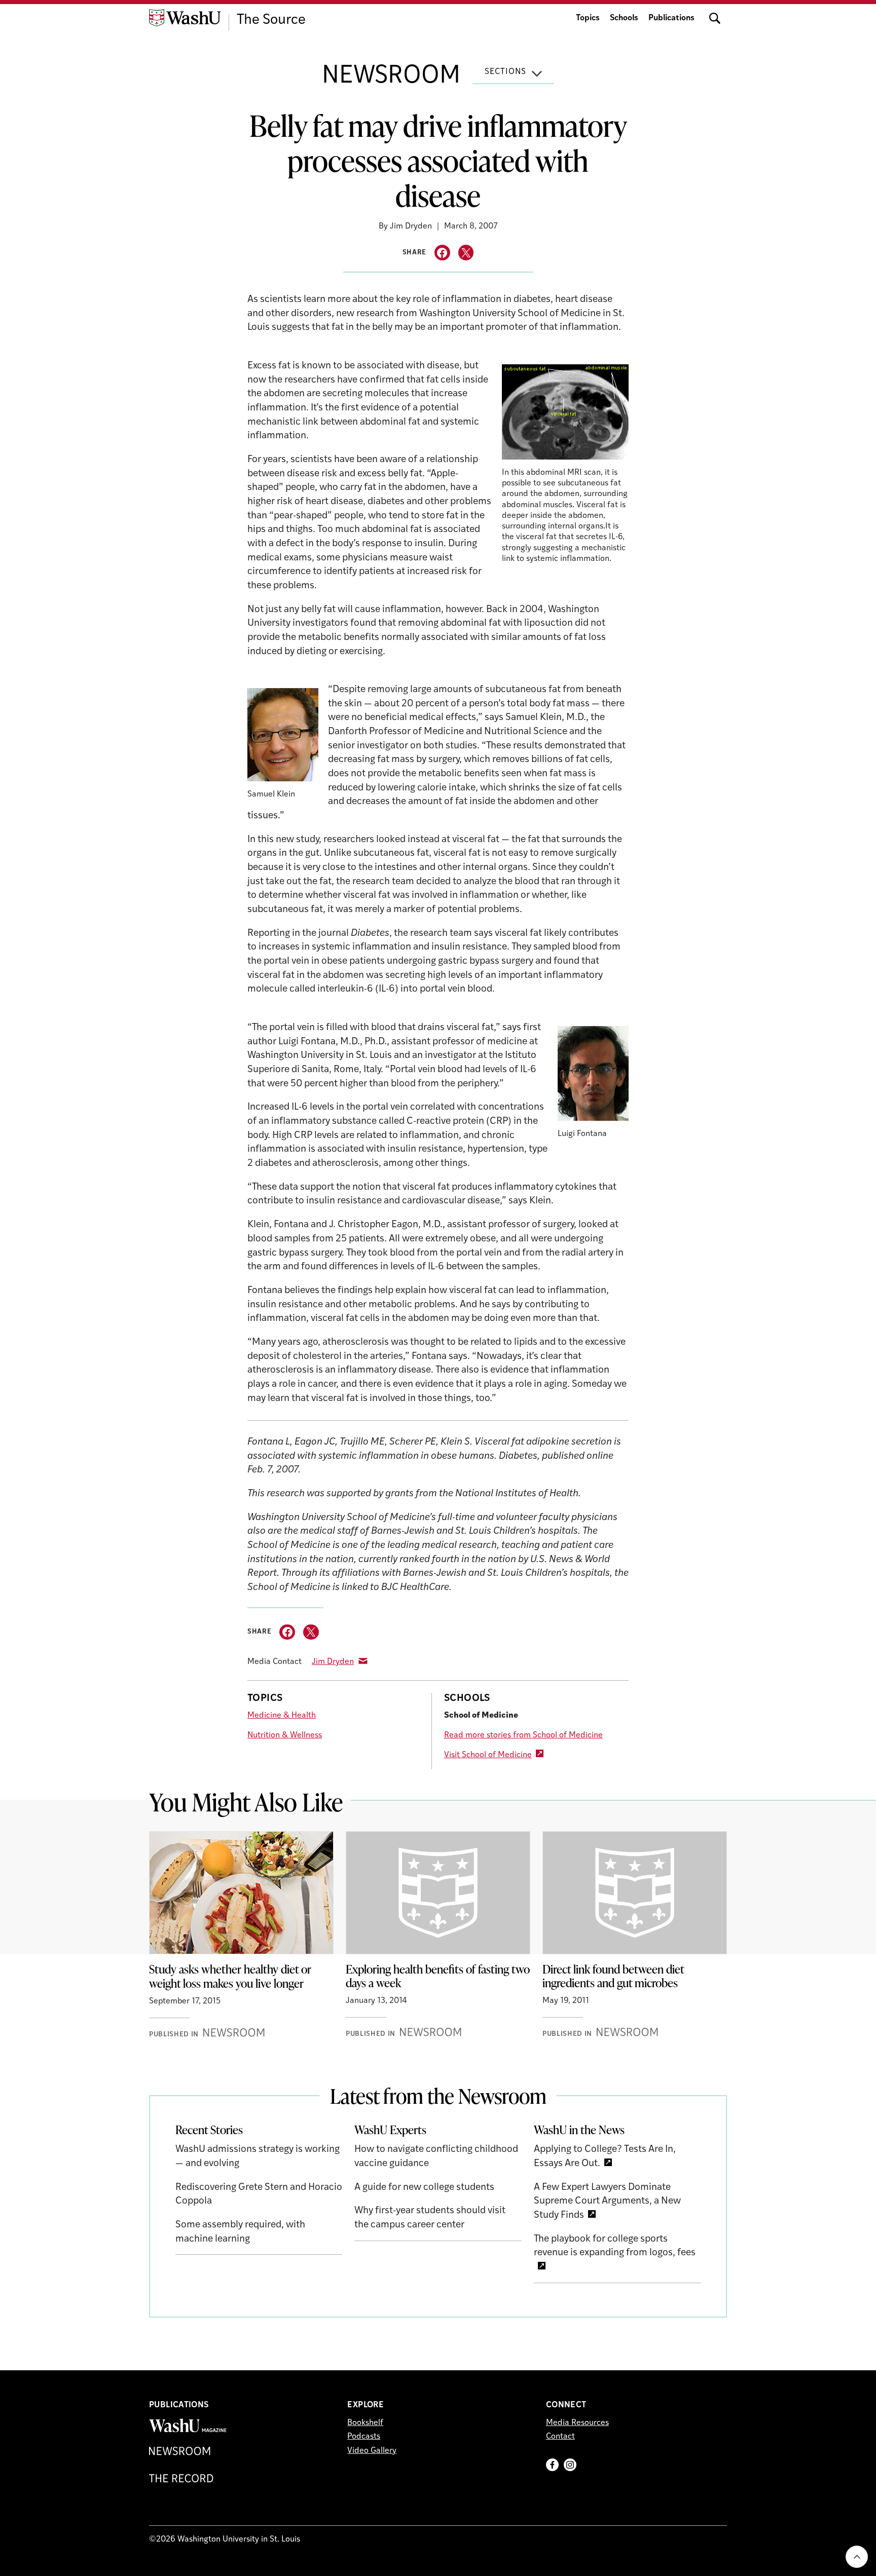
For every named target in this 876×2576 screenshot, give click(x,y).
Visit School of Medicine (488, 1755)
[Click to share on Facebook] (442, 253)
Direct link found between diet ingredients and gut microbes (613, 1976)
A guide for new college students (424, 2188)
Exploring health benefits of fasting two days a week (438, 1976)
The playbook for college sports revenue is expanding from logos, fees (615, 2246)
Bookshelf (365, 2423)
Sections (505, 72)
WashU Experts (390, 2130)
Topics (588, 18)
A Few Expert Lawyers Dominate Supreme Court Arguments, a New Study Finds (607, 2202)
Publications (671, 18)
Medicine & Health (282, 1716)
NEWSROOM (391, 77)
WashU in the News (579, 2130)
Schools (624, 18)
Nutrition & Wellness (285, 1735)
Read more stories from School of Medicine (523, 1735)
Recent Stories (209, 2130)
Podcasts (364, 2437)
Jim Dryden (333, 1662)
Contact (560, 2437)
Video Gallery (372, 2451)
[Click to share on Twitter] (466, 253)
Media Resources (577, 2423)
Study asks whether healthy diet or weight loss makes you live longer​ (230, 1976)
